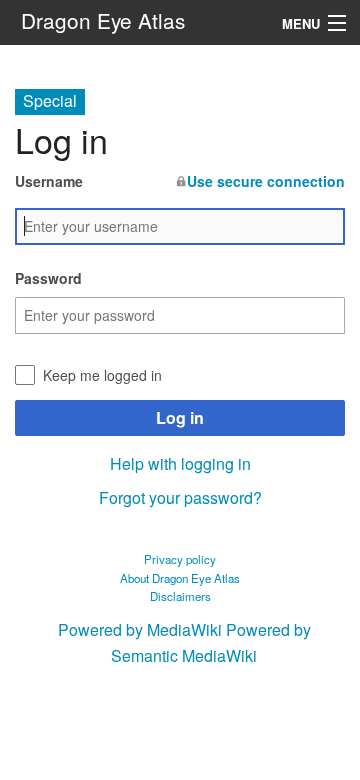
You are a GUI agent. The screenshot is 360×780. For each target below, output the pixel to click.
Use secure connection (266, 181)
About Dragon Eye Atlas (180, 578)
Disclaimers (180, 596)
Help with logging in (180, 463)
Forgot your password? (180, 497)
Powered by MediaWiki (140, 629)
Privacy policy (180, 559)
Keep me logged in (102, 375)
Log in (180, 417)
